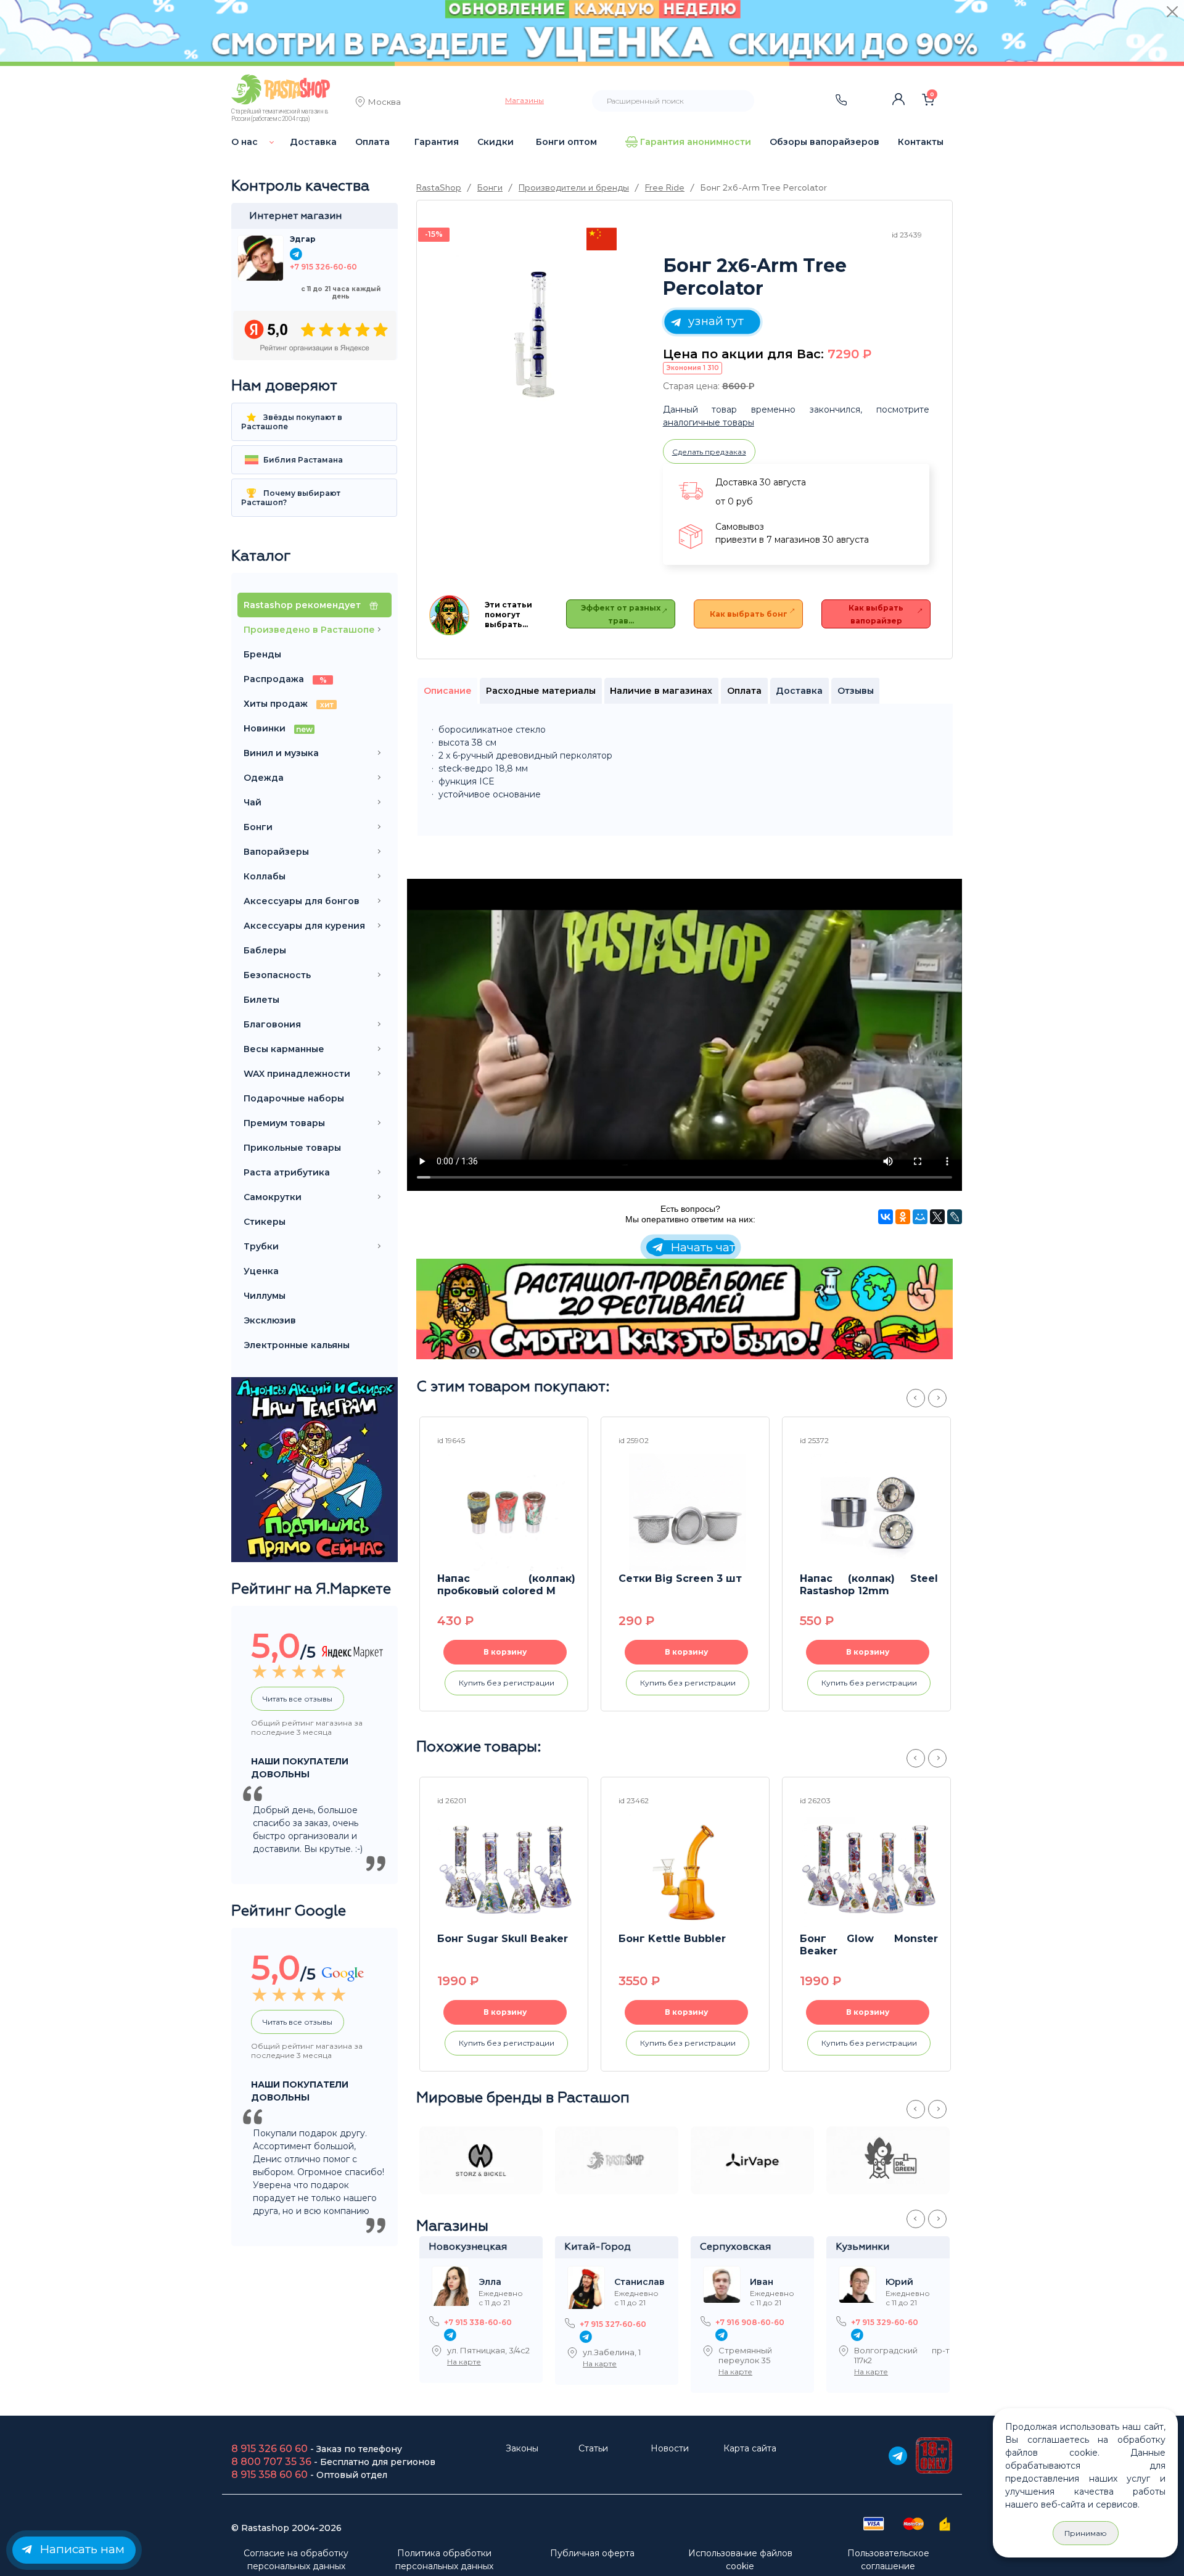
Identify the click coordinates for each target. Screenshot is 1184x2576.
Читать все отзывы (298, 1699)
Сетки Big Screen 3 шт (680, 1578)
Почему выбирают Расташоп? (291, 498)
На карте (464, 2362)
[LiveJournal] (955, 1217)
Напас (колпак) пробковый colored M (506, 1585)
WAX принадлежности (297, 1074)
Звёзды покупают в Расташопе (292, 422)
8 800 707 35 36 (271, 2462)
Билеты (261, 1000)
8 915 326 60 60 (269, 2449)
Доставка (313, 142)
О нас (245, 142)
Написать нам (80, 2549)
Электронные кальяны (297, 1345)
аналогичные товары (709, 422)
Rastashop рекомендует (303, 605)
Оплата (372, 142)
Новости (670, 2448)
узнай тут (714, 321)
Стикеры (265, 1222)
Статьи (593, 2448)
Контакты (921, 142)
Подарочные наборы (294, 1098)
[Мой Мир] (920, 1217)
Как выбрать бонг (749, 614)
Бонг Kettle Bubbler (672, 1939)
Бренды (262, 654)
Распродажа (285, 679)
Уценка (261, 1271)
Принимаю (1086, 2533)
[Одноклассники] (903, 1217)
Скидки (495, 142)
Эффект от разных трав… (621, 614)
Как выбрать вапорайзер (876, 614)
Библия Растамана (302, 460)
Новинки (278, 728)
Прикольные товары (292, 1148)
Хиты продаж (289, 704)
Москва (384, 103)
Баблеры (265, 950)
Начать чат (701, 1247)
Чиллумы (265, 1296)
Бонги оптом (566, 142)
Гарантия (437, 142)
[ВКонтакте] (886, 1217)
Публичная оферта (592, 2553)
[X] (937, 1217)
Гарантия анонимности (696, 142)
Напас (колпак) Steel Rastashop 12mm (869, 1585)
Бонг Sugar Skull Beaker (503, 1939)
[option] (536, 335)
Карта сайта (750, 2448)
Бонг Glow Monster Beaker (869, 1945)
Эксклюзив (270, 1320)
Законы (522, 2448)
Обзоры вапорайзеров (824, 142)
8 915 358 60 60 (269, 2475)
